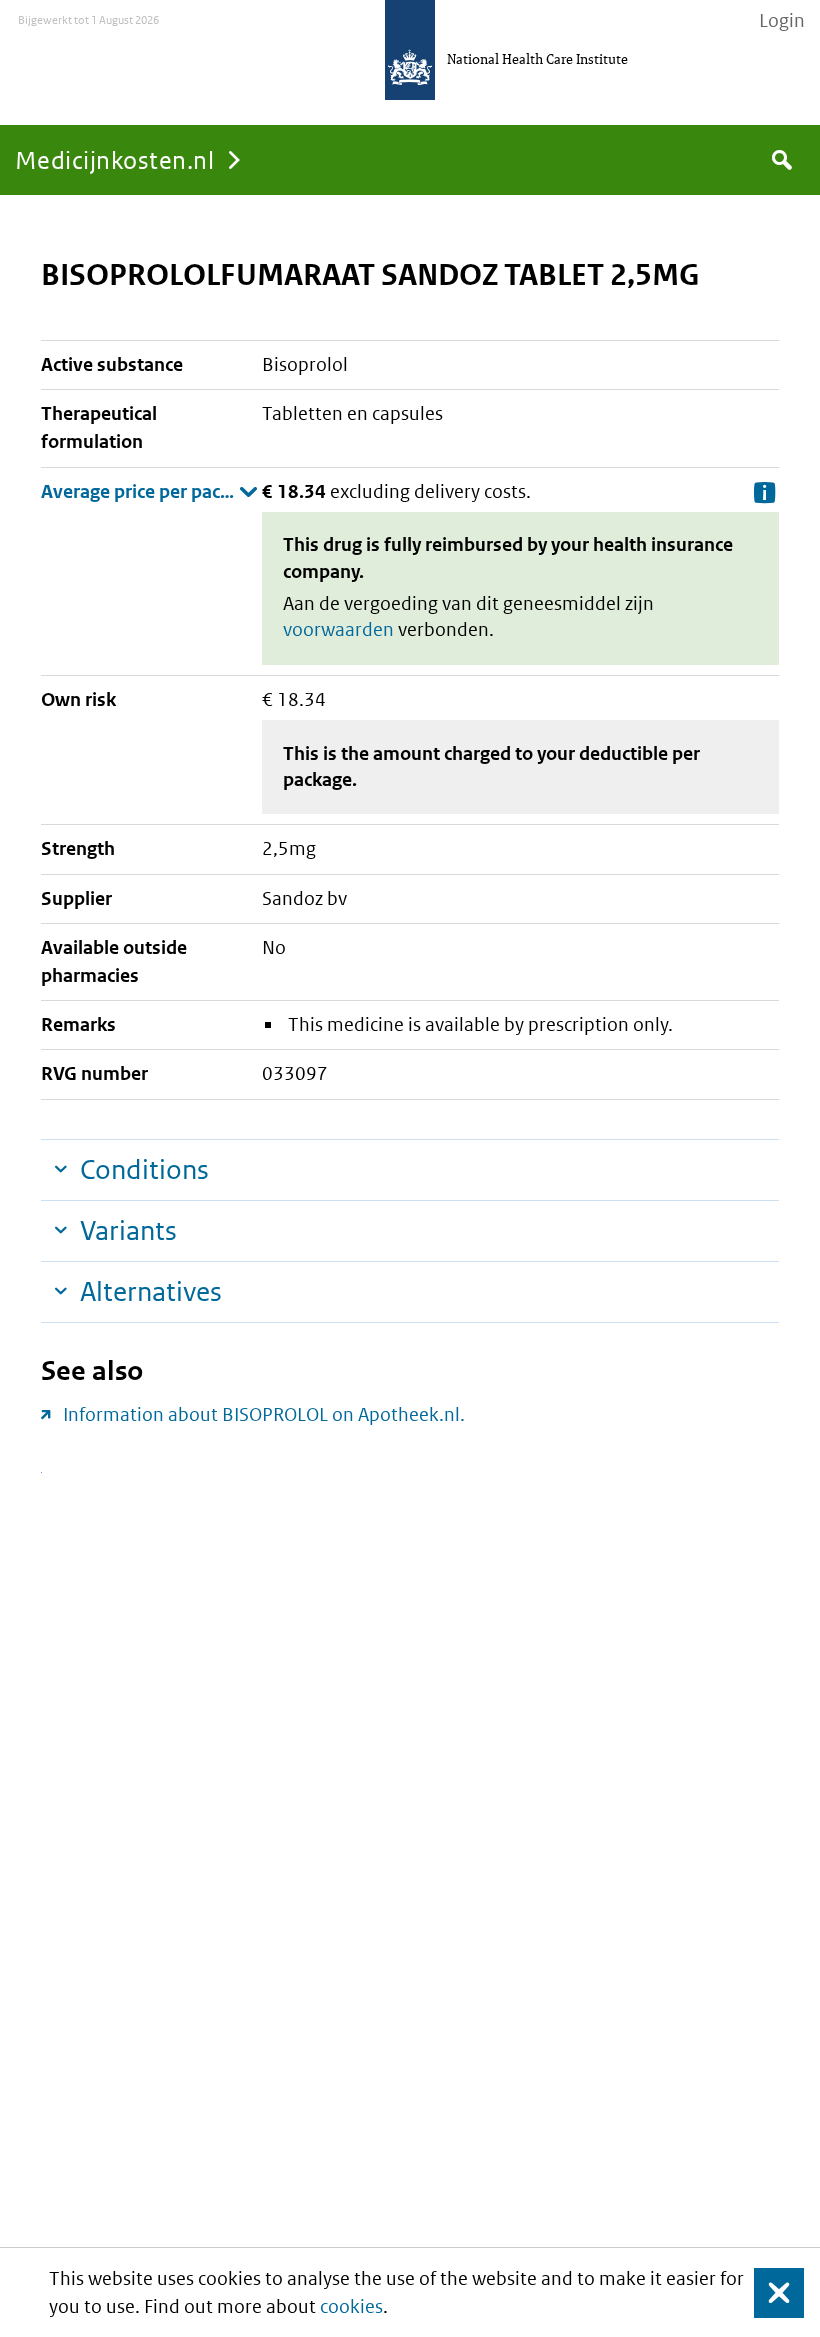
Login (782, 21)
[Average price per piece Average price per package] (149, 492)
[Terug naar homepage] (410, 50)
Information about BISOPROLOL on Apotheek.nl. (264, 1414)
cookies (351, 2306)
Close (767, 2292)
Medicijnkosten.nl (114, 159)
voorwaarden (338, 629)
